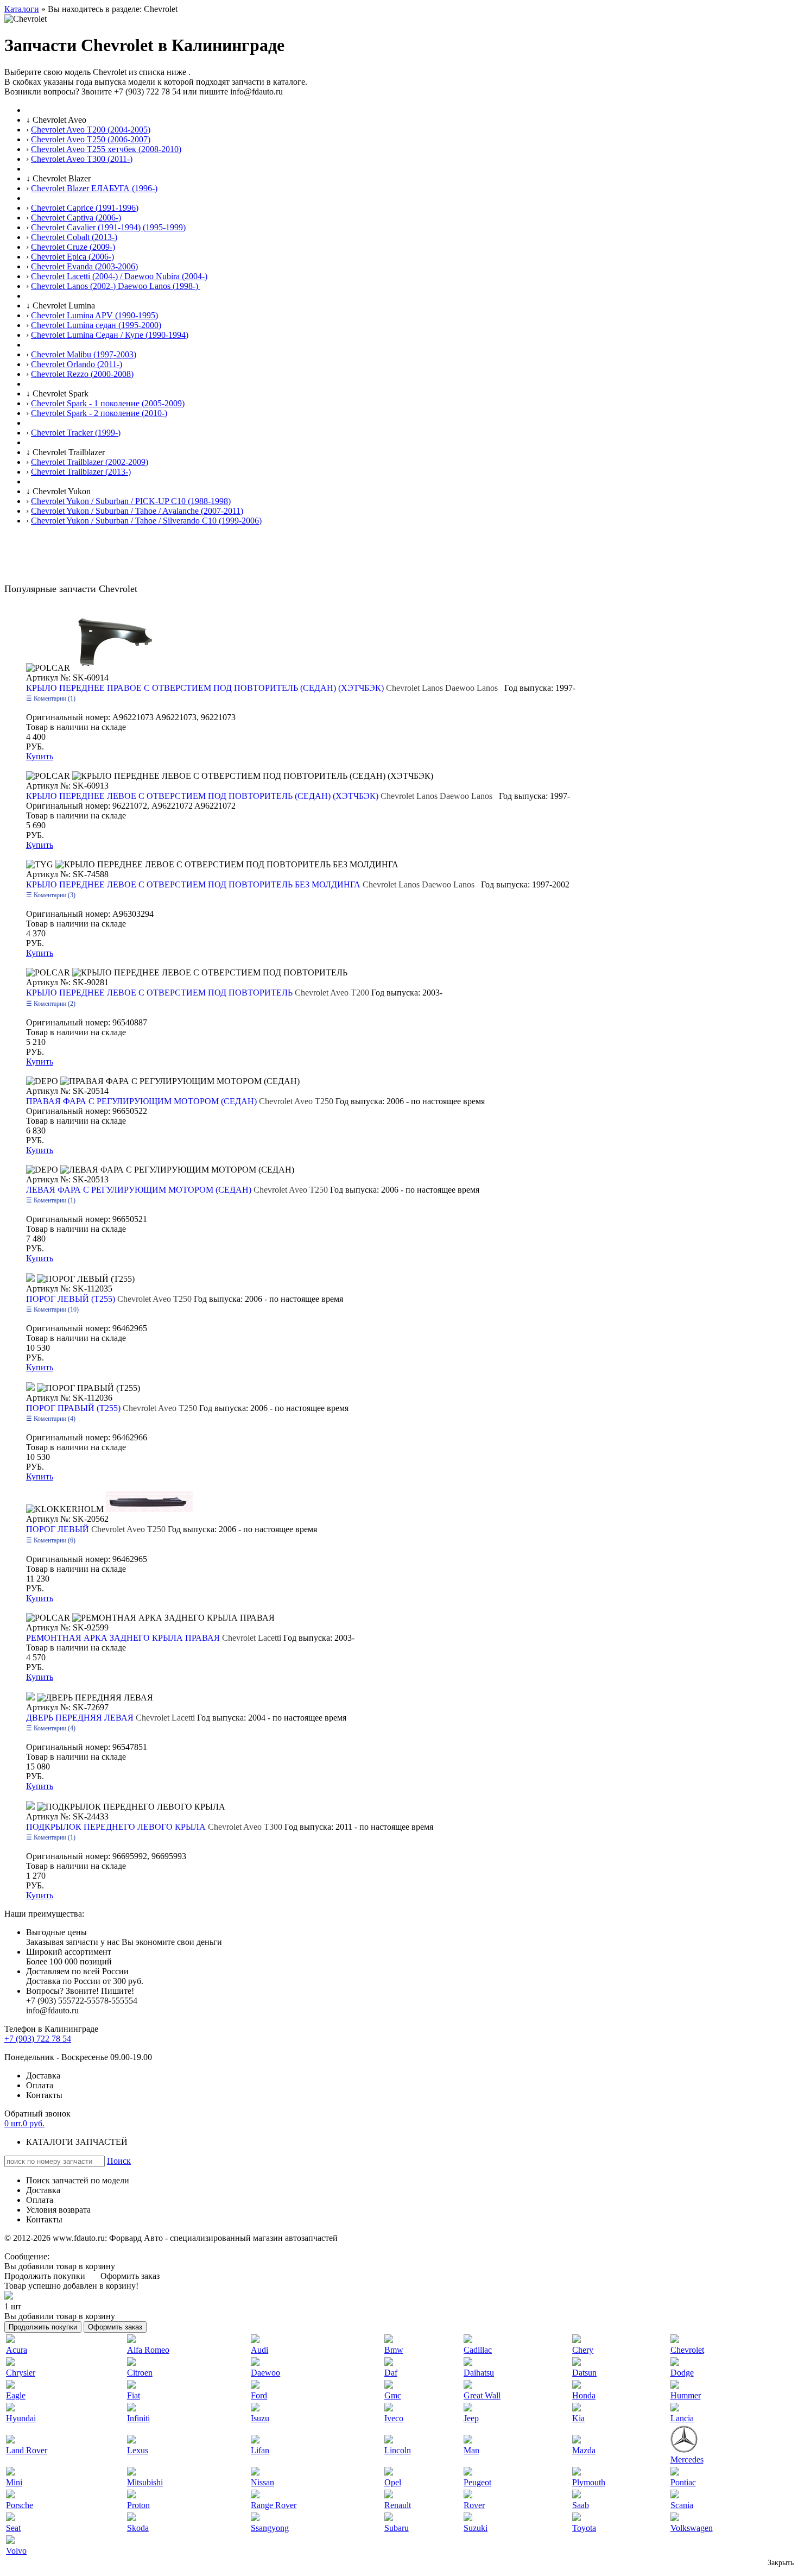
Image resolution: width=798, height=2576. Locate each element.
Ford (259, 2395)
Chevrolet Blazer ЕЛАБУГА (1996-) (94, 188)
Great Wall (482, 2395)
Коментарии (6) (54, 1540)
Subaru (397, 2528)
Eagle (16, 2395)
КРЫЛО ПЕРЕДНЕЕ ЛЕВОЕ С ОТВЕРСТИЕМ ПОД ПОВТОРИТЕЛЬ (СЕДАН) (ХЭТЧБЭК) (261, 796)
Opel (393, 2482)
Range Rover (274, 2505)
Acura (17, 2350)
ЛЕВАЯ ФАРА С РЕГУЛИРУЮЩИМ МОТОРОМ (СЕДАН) (178, 1190)
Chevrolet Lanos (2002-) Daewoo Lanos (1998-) (116, 286)
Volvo (16, 2551)
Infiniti (138, 2418)
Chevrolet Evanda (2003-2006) (84, 266)
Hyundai (21, 2418)
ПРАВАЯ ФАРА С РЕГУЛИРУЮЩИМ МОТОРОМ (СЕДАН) (181, 1101)
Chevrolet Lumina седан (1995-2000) (96, 325)
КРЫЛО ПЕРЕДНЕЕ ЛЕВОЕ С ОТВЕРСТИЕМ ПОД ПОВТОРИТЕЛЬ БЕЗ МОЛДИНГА (252, 884)
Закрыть (781, 2563)
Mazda (584, 2450)
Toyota (584, 2528)
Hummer (686, 2395)
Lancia (682, 2418)
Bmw (394, 2350)
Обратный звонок (37, 2114)
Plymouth (589, 2482)
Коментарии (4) (54, 1419)
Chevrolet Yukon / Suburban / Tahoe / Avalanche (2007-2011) (137, 511)
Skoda (138, 2528)
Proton (138, 2505)
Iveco (394, 2418)
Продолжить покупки (45, 2276)
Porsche (20, 2505)
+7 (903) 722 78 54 (38, 2039)
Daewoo (265, 2373)
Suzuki (476, 2528)
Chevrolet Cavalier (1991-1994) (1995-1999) (108, 227)
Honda (584, 2395)
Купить (40, 756)
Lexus (138, 2450)
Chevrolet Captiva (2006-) (76, 218)
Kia (578, 2418)
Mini (14, 2482)
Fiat (134, 2395)
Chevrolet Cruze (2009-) (73, 247)
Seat (13, 2528)
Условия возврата (58, 2210)
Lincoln (398, 2450)
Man (471, 2450)
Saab (581, 2505)
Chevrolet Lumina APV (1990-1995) (94, 315)
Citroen (140, 2373)
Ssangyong (270, 2528)
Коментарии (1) (54, 698)
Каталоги (22, 9)
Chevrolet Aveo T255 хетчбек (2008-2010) (106, 149)
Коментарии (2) (54, 1004)
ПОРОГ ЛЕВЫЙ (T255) (110, 1299)
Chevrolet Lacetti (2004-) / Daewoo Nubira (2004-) (119, 276)
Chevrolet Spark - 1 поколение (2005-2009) (108, 403)
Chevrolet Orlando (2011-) (77, 364)
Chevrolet (687, 2350)
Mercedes (687, 2460)
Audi (259, 2350)
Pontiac (683, 2482)
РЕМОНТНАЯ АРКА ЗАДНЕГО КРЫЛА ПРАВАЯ (155, 1638)
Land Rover (27, 2450)
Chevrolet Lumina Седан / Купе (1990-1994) (110, 335)
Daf (391, 2373)
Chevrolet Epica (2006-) (72, 257)
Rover (474, 2505)
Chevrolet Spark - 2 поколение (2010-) (99, 413)
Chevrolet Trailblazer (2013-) (81, 472)
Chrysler (21, 2373)
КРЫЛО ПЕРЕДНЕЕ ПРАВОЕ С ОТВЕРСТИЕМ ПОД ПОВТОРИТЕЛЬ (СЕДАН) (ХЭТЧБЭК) (264, 688)
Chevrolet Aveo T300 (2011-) (82, 159)
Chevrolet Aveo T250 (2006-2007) (91, 139)
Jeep (471, 2418)
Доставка (43, 2076)
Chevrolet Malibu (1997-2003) (84, 354)
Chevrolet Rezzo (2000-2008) (82, 374)
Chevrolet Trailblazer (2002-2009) (90, 462)
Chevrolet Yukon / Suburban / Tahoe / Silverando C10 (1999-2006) (146, 521)
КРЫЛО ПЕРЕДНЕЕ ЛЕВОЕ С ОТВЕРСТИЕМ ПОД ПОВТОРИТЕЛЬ (199, 993)
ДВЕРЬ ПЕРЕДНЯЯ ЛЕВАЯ (112, 1718)
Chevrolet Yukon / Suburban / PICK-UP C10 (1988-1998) (131, 501)
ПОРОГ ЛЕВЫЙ (97, 1529)
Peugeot (477, 2482)
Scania (682, 2505)
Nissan (262, 2482)
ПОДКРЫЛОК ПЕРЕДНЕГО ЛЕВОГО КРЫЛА (155, 1827)
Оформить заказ (130, 2276)
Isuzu (260, 2418)
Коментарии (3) (54, 895)
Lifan (260, 2450)
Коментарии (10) (55, 1309)
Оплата (40, 2085)
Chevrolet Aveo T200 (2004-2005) (91, 130)
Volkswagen (692, 2528)
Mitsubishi (145, 2482)
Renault (398, 2505)
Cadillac (478, 2350)
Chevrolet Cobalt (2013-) (74, 237)
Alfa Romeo (148, 2350)
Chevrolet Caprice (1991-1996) (85, 208)
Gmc (393, 2395)
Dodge (682, 2373)
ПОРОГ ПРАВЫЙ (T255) (113, 1408)
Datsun (584, 2373)
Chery (583, 2350)
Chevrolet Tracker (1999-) (76, 433)
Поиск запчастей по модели (78, 2180)
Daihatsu (479, 2373)
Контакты (44, 2095)
